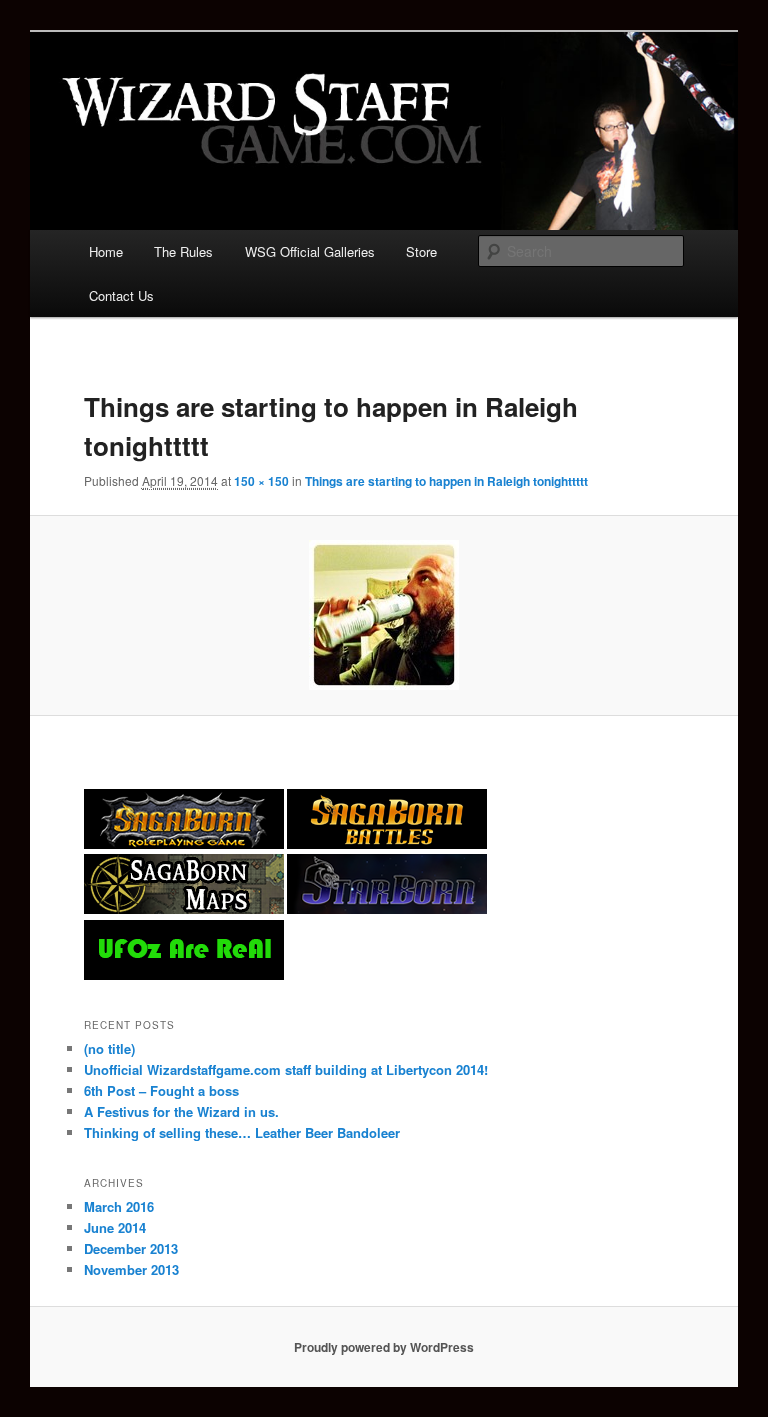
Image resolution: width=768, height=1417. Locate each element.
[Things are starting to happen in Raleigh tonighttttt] (384, 615)
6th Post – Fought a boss (161, 1090)
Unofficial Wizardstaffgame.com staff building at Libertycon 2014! (286, 1069)
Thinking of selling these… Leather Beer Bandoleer (242, 1132)
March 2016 (119, 1206)
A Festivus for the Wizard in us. (181, 1111)
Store (421, 251)
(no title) (109, 1048)
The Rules (183, 251)
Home (106, 251)
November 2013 (131, 1269)
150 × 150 (261, 481)
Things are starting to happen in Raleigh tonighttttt (446, 481)
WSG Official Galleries (310, 251)
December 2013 (131, 1248)
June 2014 (115, 1227)
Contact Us (121, 295)
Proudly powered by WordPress (384, 1347)
